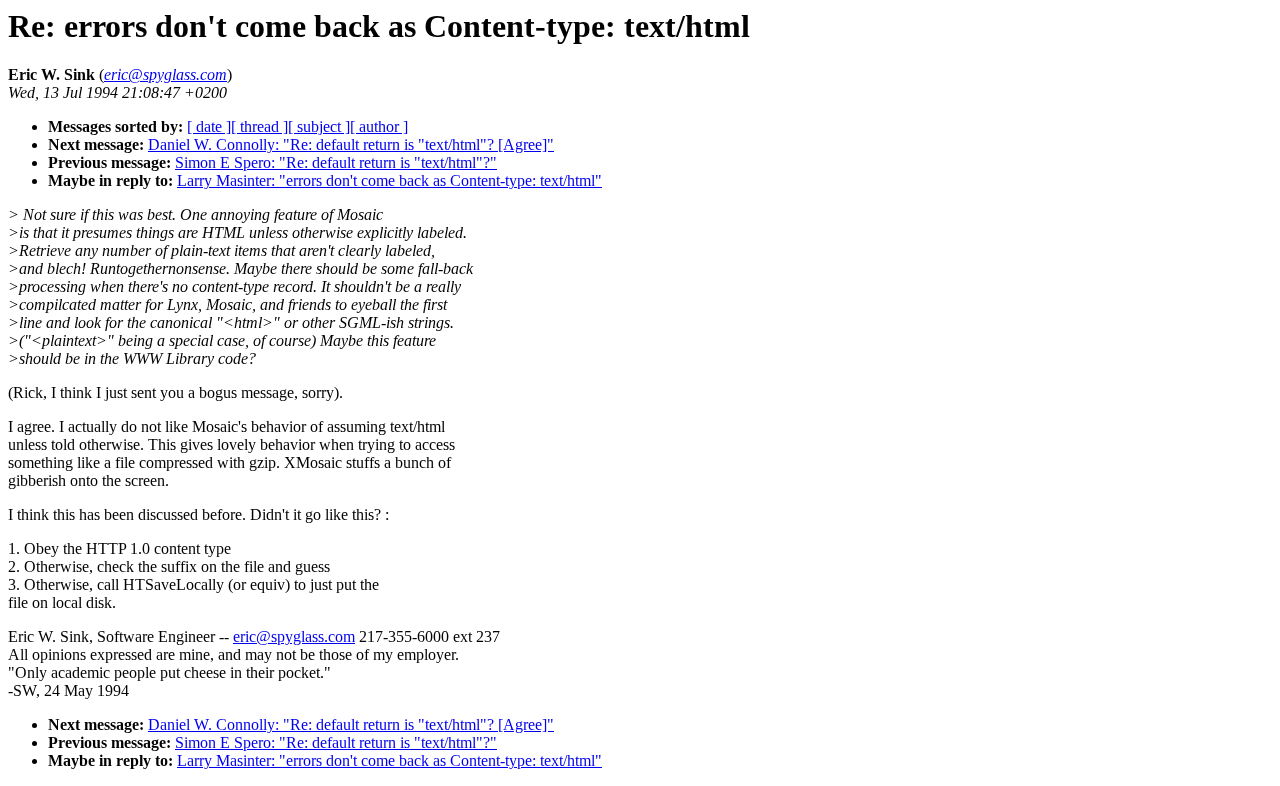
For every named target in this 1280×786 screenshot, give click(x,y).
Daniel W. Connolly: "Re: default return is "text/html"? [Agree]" (351, 144)
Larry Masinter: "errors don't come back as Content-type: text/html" (389, 180)
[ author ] (379, 126)
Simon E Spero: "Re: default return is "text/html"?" (336, 162)
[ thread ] (259, 126)
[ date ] (209, 126)
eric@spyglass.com (294, 636)
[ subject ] (319, 126)
